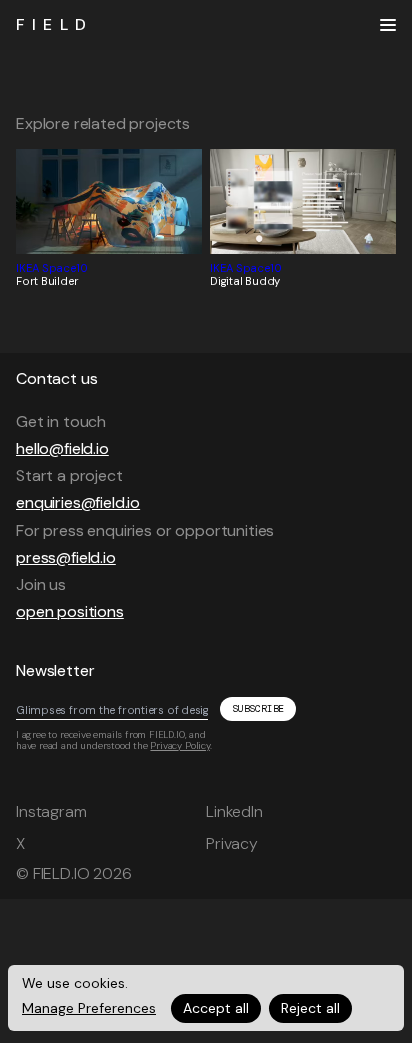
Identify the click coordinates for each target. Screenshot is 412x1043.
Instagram (51, 811)
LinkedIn (234, 811)
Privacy (232, 843)
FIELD (54, 24)
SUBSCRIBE (258, 708)
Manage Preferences (89, 1008)
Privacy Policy (179, 745)
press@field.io (66, 557)
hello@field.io (62, 448)
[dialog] (206, 998)
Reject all (310, 1008)
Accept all (216, 1008)
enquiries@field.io (78, 502)
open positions (70, 611)
